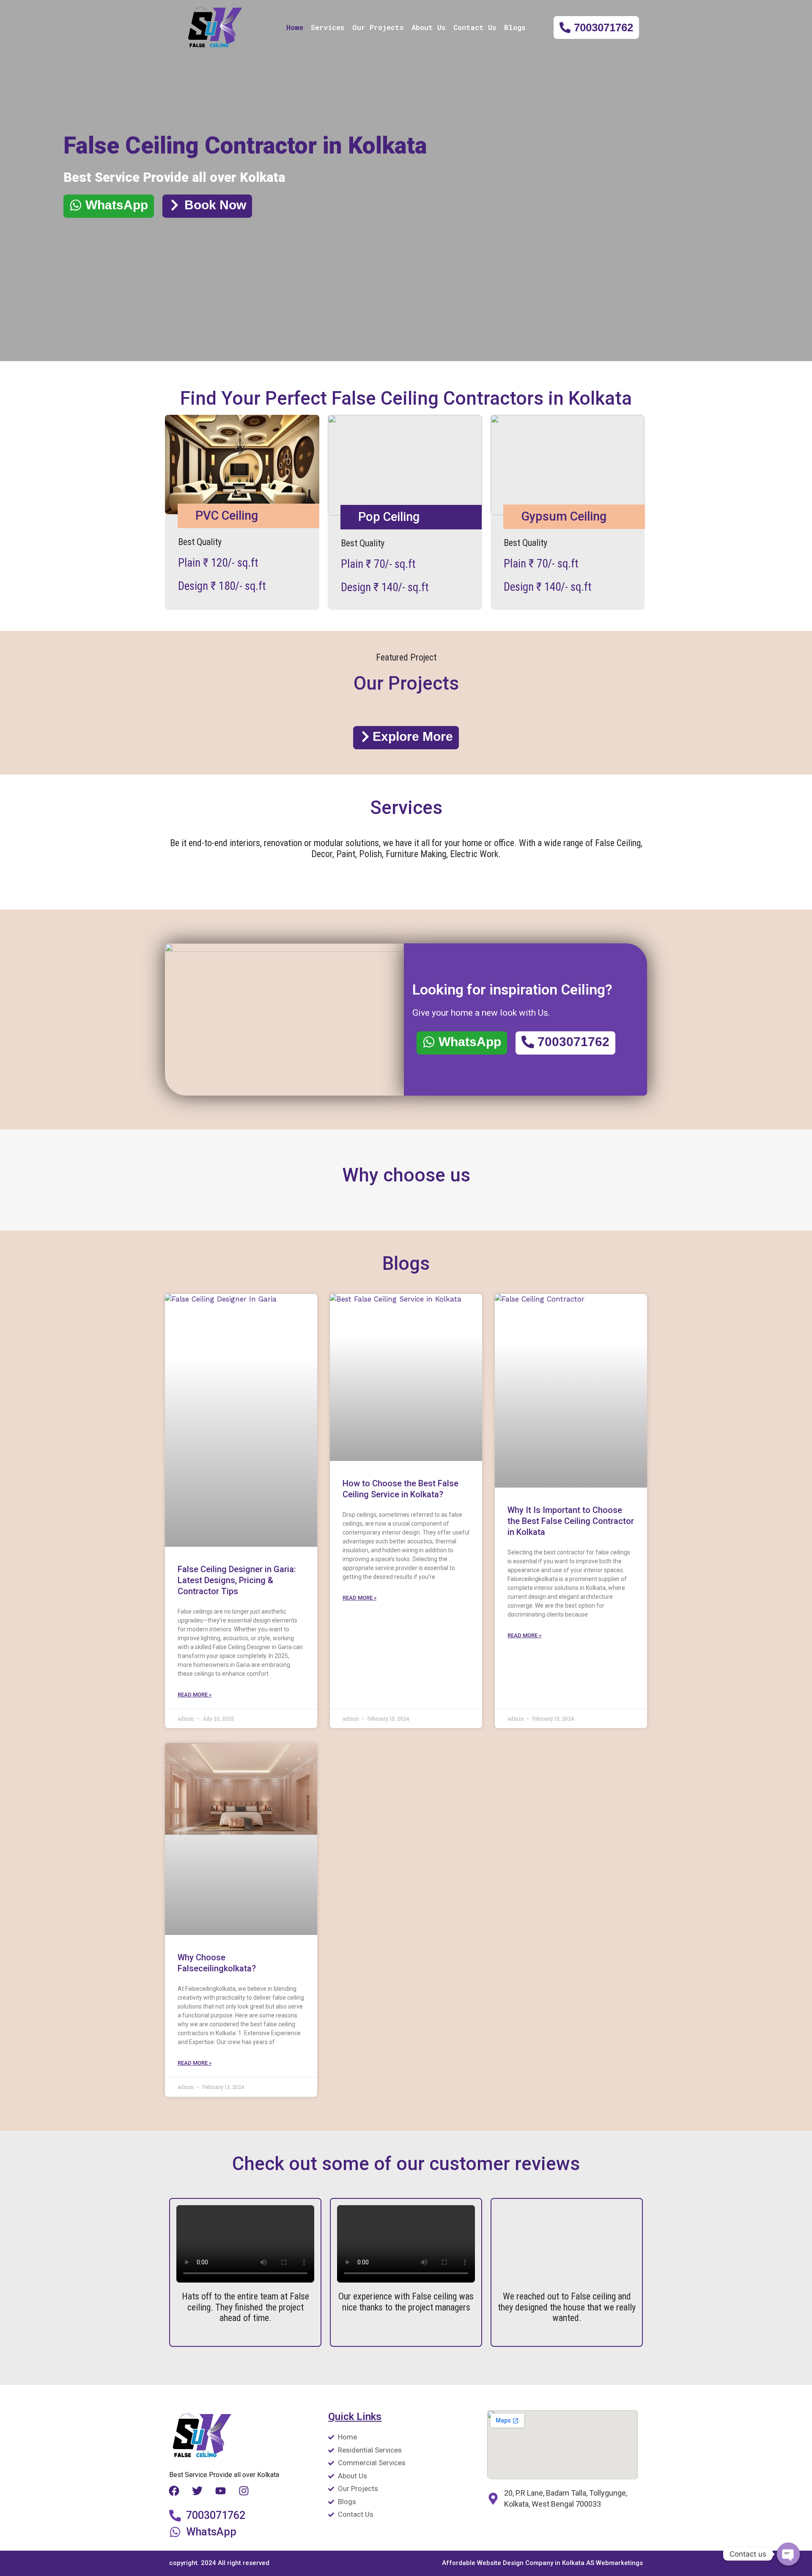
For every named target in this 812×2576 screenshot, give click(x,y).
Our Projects (378, 27)
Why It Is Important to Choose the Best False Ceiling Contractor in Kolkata (571, 1521)
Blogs (515, 27)
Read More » (195, 1695)
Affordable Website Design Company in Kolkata (514, 2563)
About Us (429, 27)
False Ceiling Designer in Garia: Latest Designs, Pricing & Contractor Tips (237, 1580)
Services (328, 27)
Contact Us (475, 27)
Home (295, 27)
